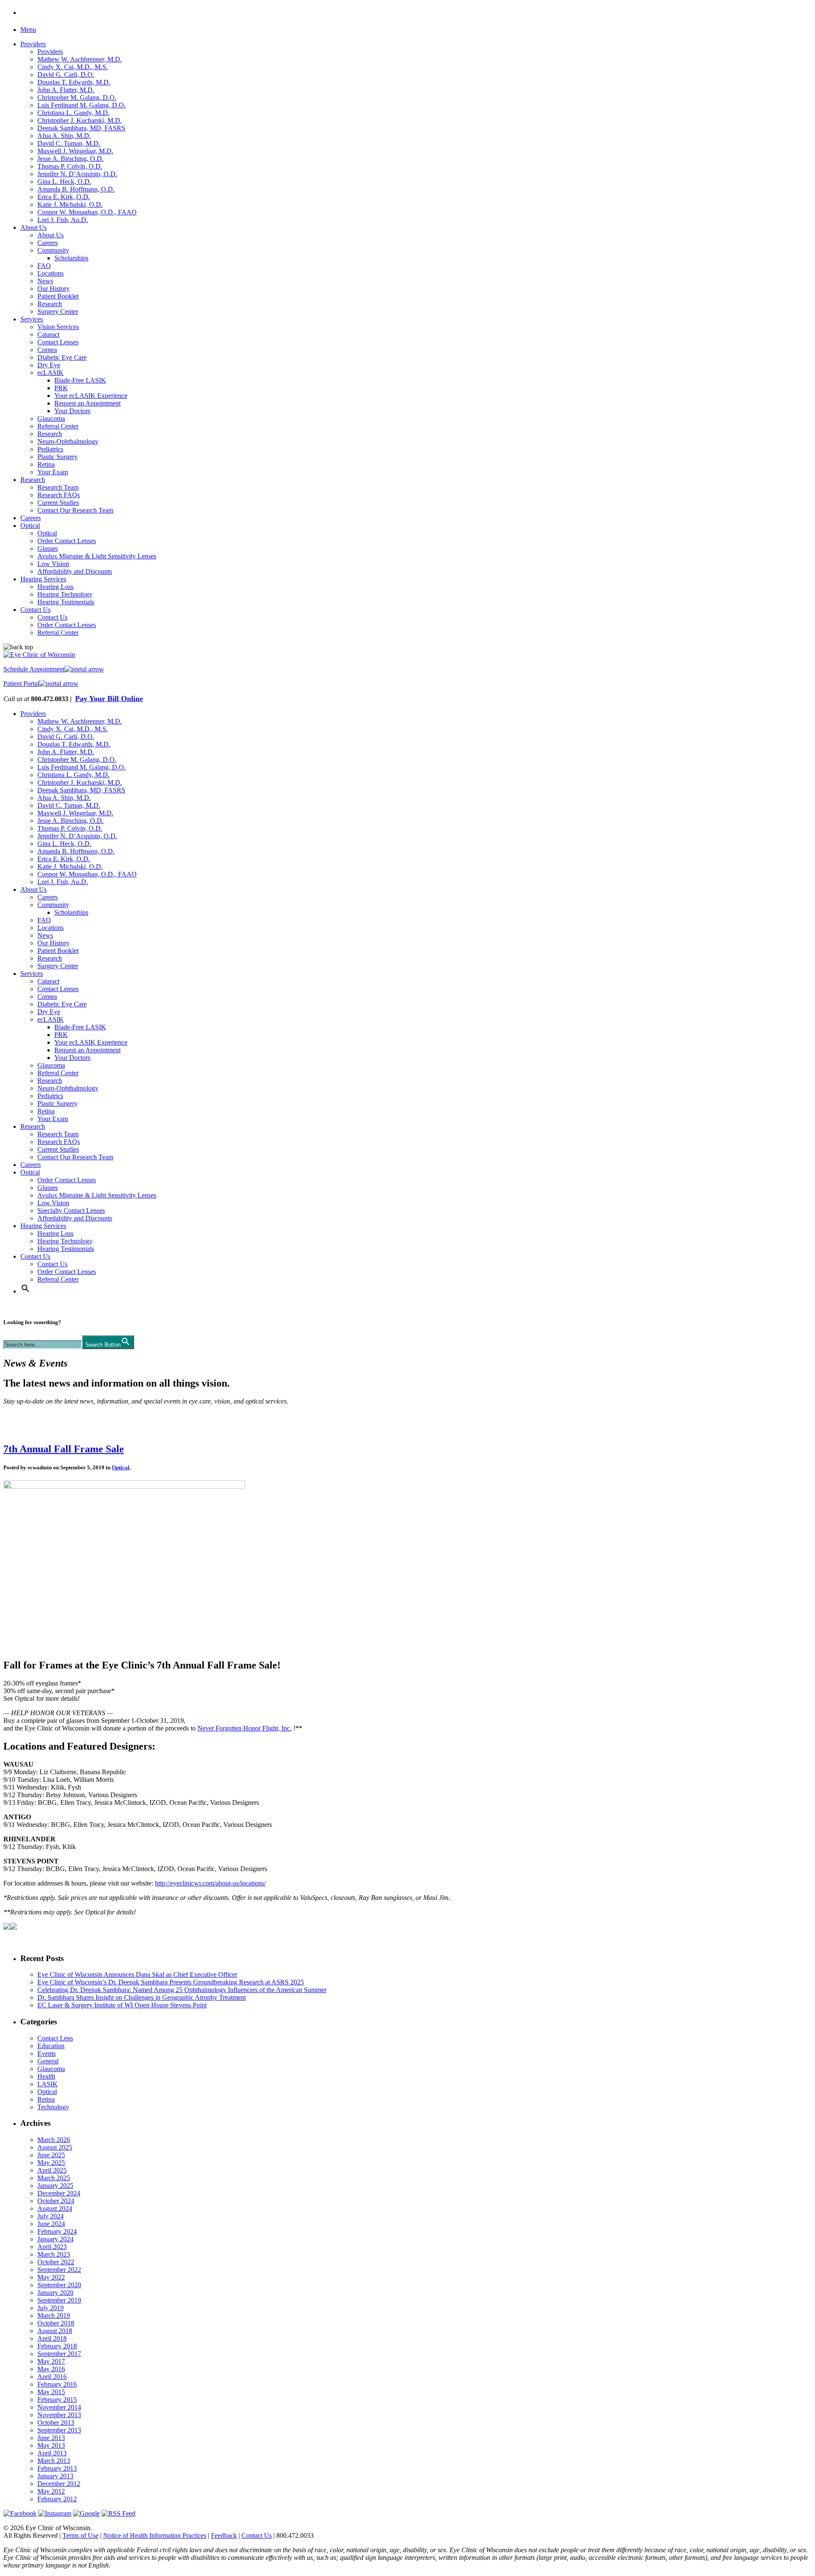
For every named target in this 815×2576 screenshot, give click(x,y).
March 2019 (54, 2315)
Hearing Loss (55, 587)
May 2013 (51, 2445)
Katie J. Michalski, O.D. (70, 204)
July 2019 (51, 2308)
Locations (51, 273)
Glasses (48, 548)
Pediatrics (50, 449)
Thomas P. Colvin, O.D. (70, 166)
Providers (33, 44)
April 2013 (52, 2453)
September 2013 (59, 2430)
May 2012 (51, 2491)
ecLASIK (51, 373)
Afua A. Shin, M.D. (64, 136)
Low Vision (53, 564)
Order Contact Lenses (67, 541)
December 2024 (59, 2193)
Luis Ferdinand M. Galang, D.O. (81, 105)
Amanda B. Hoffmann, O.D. (76, 189)
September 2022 (59, 2270)
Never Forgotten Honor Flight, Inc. (244, 1728)
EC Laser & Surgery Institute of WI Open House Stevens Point (122, 2005)
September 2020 (59, 2285)
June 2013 (51, 2438)
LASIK (48, 2084)
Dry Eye (49, 365)
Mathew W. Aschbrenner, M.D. (80, 59)
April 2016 (52, 2377)
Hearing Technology (65, 594)
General (48, 2061)
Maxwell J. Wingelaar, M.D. (75, 151)
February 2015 (57, 2400)
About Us (34, 227)
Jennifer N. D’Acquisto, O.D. (77, 174)
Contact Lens (55, 2038)
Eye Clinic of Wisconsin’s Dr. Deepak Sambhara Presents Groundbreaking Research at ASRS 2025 (171, 1982)
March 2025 (54, 2178)
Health (46, 2076)
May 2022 (51, 2277)
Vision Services (58, 327)
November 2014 (59, 2407)
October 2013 (56, 2422)
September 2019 (59, 2300)
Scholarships (71, 258)
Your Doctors (72, 411)
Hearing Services (43, 579)
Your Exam (53, 472)
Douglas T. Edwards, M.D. (74, 82)
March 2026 (54, 2140)
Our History (53, 289)
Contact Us (35, 610)
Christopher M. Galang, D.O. (77, 97)
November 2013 (59, 2415)
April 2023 (52, 2247)
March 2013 (54, 2461)
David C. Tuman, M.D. (69, 143)
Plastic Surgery (58, 457)
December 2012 (59, 2484)
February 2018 (57, 2346)
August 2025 (55, 2147)
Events (46, 2053)
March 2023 (54, 2254)
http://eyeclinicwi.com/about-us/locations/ (210, 1883)
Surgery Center (58, 311)
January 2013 (55, 2476)
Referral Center (58, 426)
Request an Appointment (87, 403)
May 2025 (51, 2163)
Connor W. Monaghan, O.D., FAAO (87, 212)
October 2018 (56, 2323)
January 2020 (55, 2293)
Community (53, 250)
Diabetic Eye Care (62, 357)
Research (50, 304)
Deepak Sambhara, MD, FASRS (81, 128)
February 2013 (57, 2468)
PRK (61, 388)
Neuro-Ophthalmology (68, 441)
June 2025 (51, 2155)
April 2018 (52, 2338)
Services (32, 319)
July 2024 (51, 2216)
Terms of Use (80, 2535)
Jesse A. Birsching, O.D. (70, 159)
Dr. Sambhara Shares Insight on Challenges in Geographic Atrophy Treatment (142, 1997)
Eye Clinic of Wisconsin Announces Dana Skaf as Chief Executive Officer (137, 1974)
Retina (46, 464)
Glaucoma (51, 419)
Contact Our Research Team (75, 510)
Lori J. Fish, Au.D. (63, 220)
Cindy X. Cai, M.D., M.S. (73, 67)
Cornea (47, 350)
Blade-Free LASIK (80, 380)
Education (51, 2046)
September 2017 (59, 2354)
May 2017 (51, 2361)
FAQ (44, 266)
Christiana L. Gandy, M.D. (73, 113)
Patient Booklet (58, 296)
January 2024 (55, 2239)
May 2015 (51, 2392)
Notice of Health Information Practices (155, 2535)
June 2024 (51, 2224)
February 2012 (57, 2499)
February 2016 (57, 2384)
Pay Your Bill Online (109, 699)
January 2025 (55, 2186)
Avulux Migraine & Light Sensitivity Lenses (97, 556)
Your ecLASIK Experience (91, 396)
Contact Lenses (58, 342)
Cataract (48, 334)
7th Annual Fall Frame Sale (64, 1449)
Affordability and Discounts (75, 571)
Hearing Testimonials (66, 602)
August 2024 (55, 2208)
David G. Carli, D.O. (66, 75)
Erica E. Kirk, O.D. (64, 197)
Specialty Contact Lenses (71, 1210)
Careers (48, 243)
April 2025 (52, 2170)
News (45, 281)
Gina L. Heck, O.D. (64, 182)
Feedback (224, 2535)
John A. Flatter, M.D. (66, 90)
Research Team (58, 487)
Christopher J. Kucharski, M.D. (80, 120)
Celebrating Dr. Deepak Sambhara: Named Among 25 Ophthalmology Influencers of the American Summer (182, 1990)
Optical (30, 526)
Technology (53, 2107)
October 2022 (56, 2262)
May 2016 (51, 2369)
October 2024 (56, 2201)
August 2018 (55, 2331)
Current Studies (58, 503)
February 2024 (57, 2231)
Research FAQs (59, 495)
